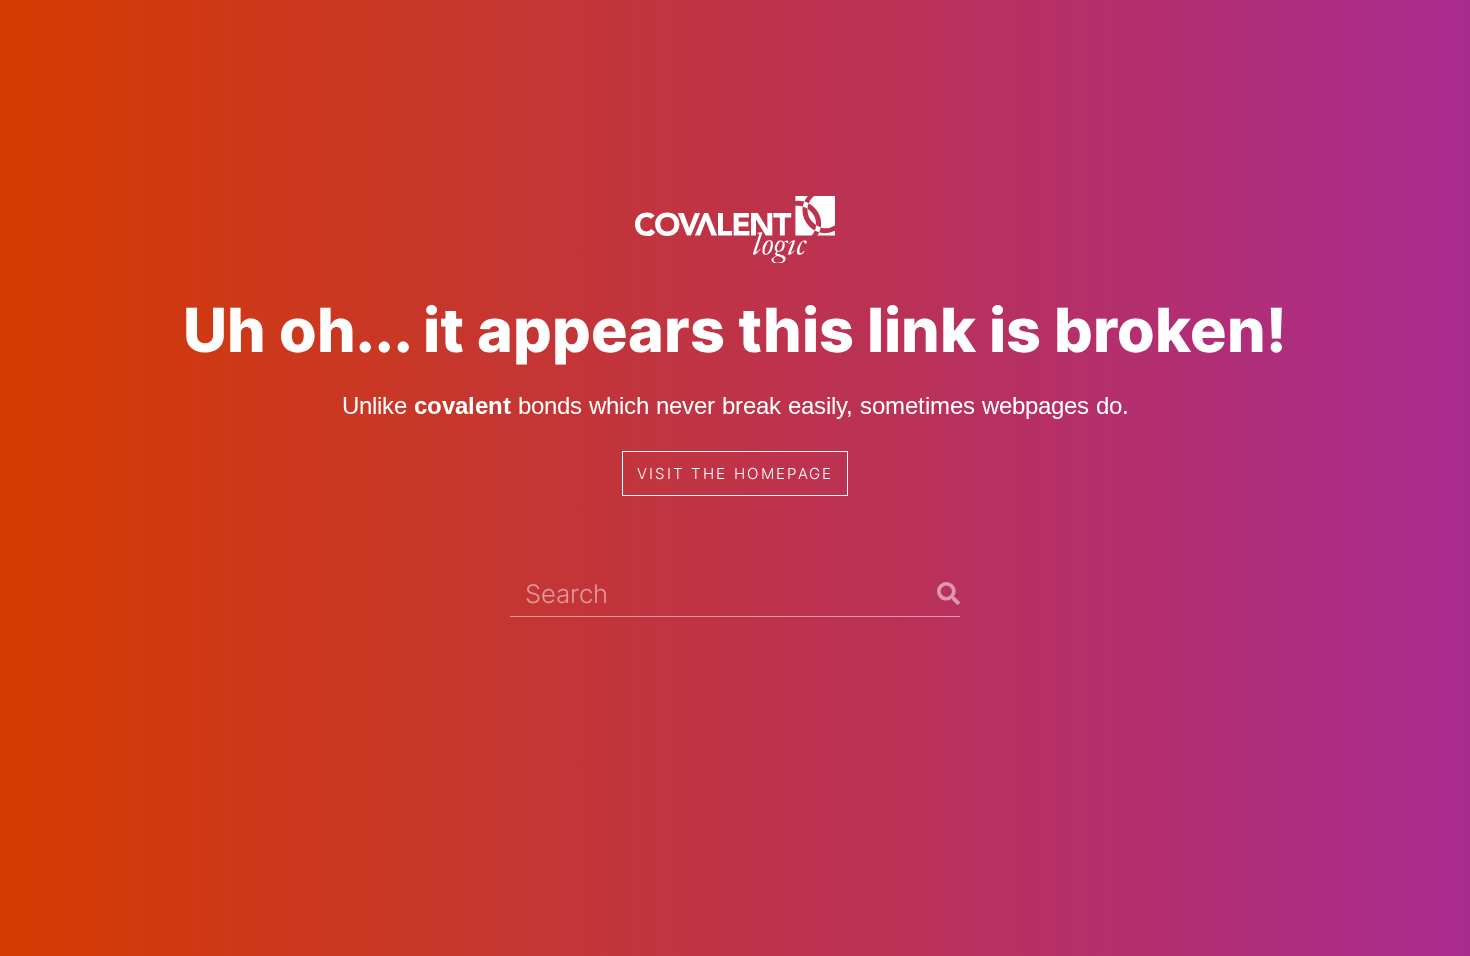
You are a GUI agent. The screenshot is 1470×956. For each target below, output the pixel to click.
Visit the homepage (735, 473)
